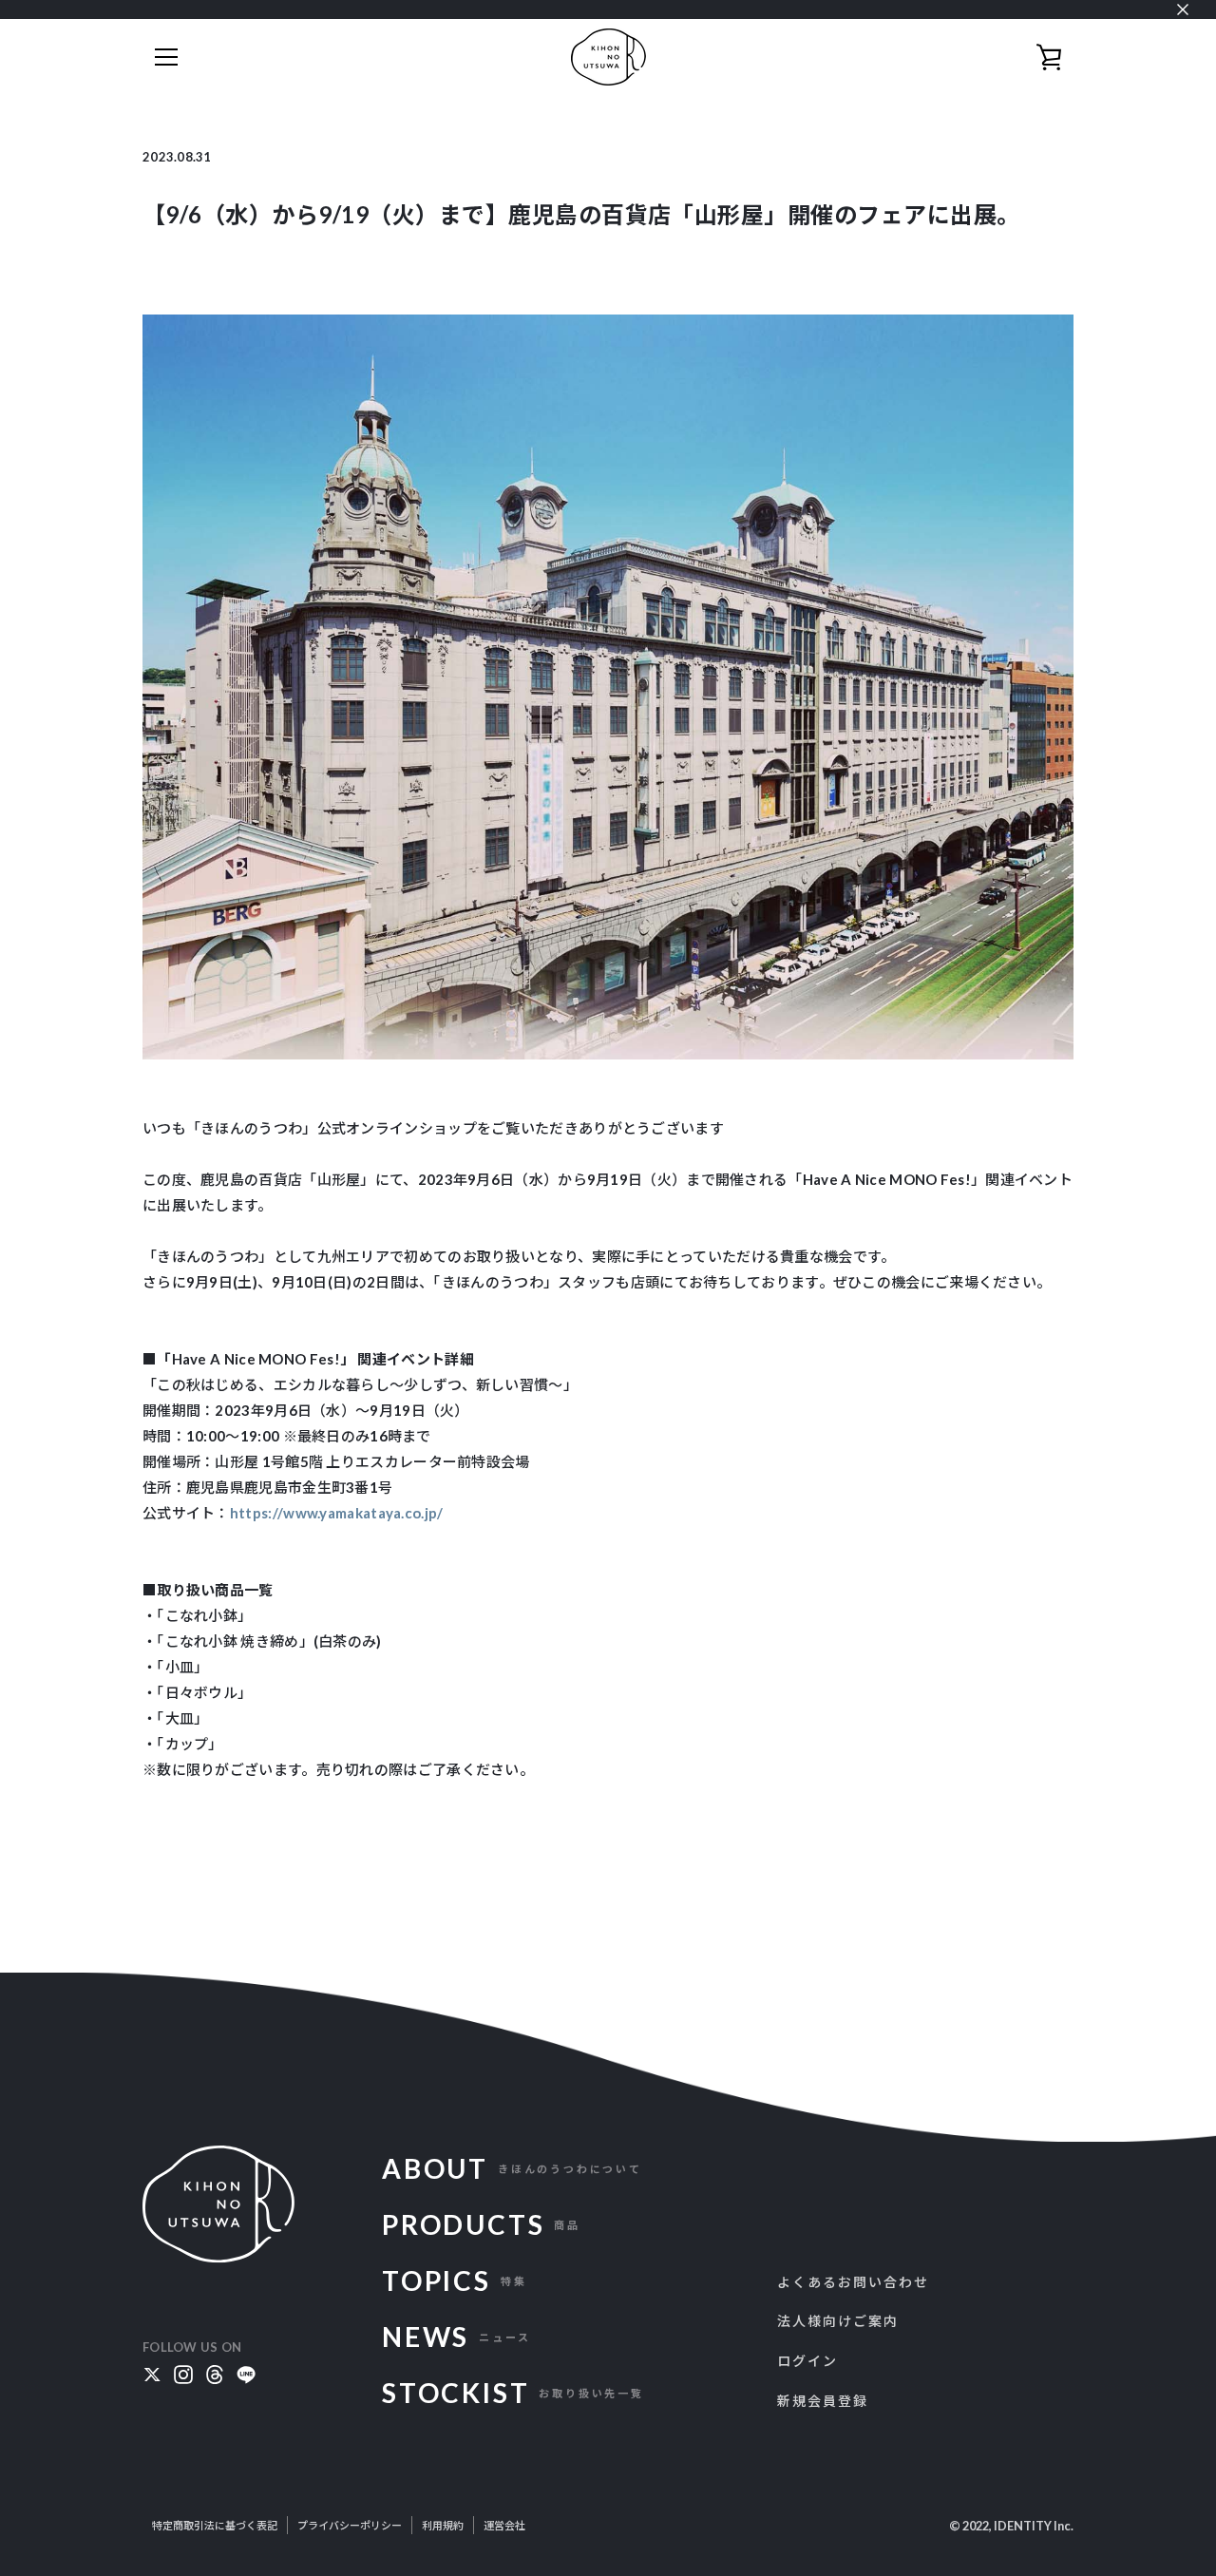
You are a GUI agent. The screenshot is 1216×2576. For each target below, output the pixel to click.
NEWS (456, 2337)
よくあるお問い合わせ (853, 2282)
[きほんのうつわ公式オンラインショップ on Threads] (215, 2372)
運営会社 (504, 2525)
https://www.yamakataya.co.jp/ (337, 1513)
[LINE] (246, 2372)
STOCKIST (513, 2393)
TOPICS (454, 2280)
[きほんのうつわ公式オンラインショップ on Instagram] (183, 2372)
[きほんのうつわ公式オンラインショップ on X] (152, 2372)
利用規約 (443, 2525)
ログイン (807, 2361)
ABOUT (512, 2168)
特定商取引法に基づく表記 (215, 2525)
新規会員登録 (823, 2401)
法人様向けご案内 (838, 2321)
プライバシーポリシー (350, 2525)
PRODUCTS (481, 2224)
